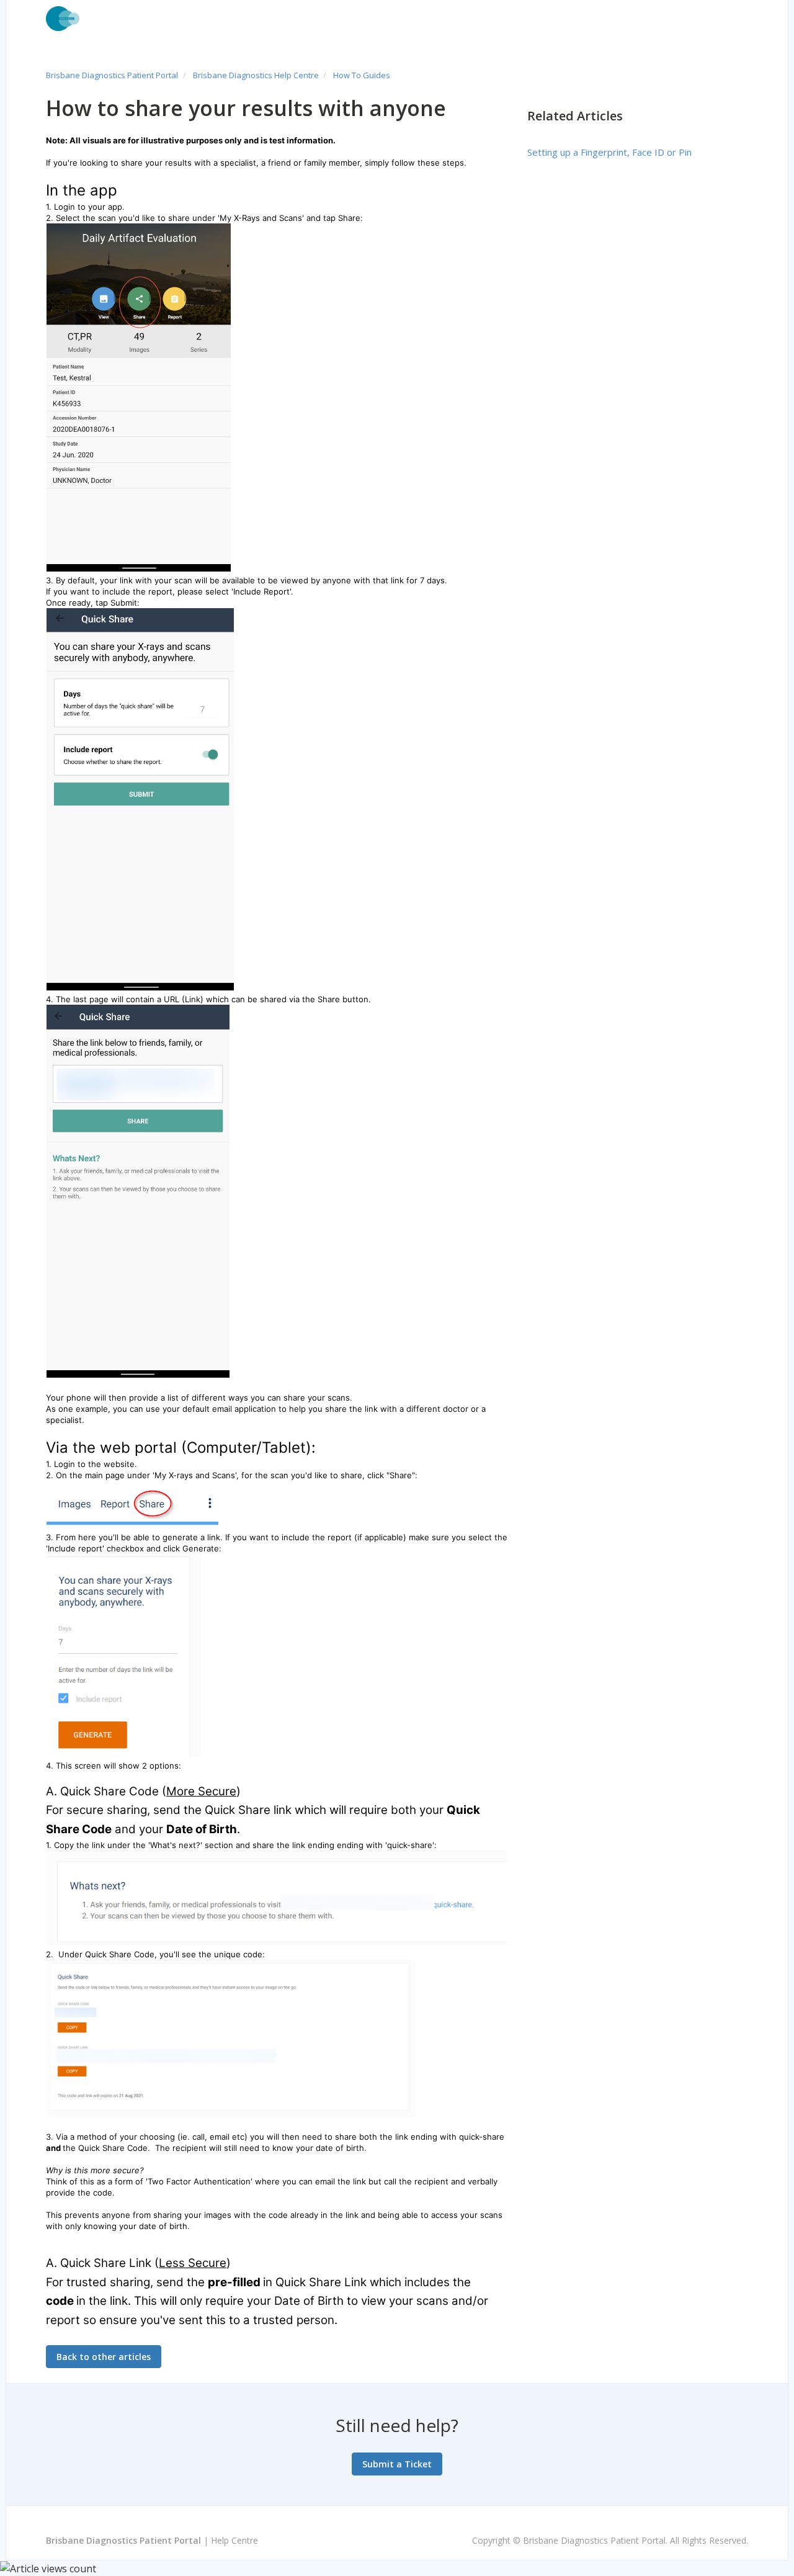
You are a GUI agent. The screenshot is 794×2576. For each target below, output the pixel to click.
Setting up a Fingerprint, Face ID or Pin (609, 152)
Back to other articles (104, 2357)
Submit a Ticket (397, 2464)
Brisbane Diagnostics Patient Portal (112, 75)
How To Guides (362, 75)
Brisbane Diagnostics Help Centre (256, 75)
